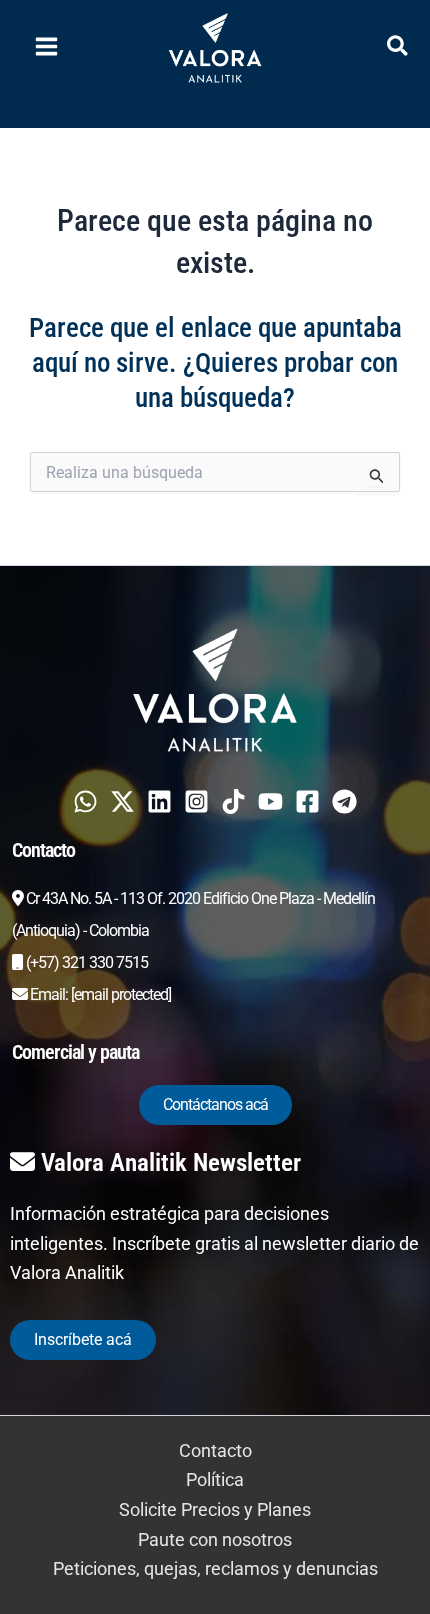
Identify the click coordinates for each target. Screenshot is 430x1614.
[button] (398, 49)
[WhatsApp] (85, 801)
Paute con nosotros (215, 1539)
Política (215, 1479)
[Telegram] (344, 801)
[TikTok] (233, 801)
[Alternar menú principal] (46, 47)
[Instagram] (196, 801)
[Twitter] (122, 801)
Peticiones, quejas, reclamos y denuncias (215, 1568)
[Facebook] (307, 801)
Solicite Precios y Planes (215, 1509)
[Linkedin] (159, 801)
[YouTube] (270, 801)
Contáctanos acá (215, 1104)
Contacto (215, 1450)
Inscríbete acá (83, 1339)
